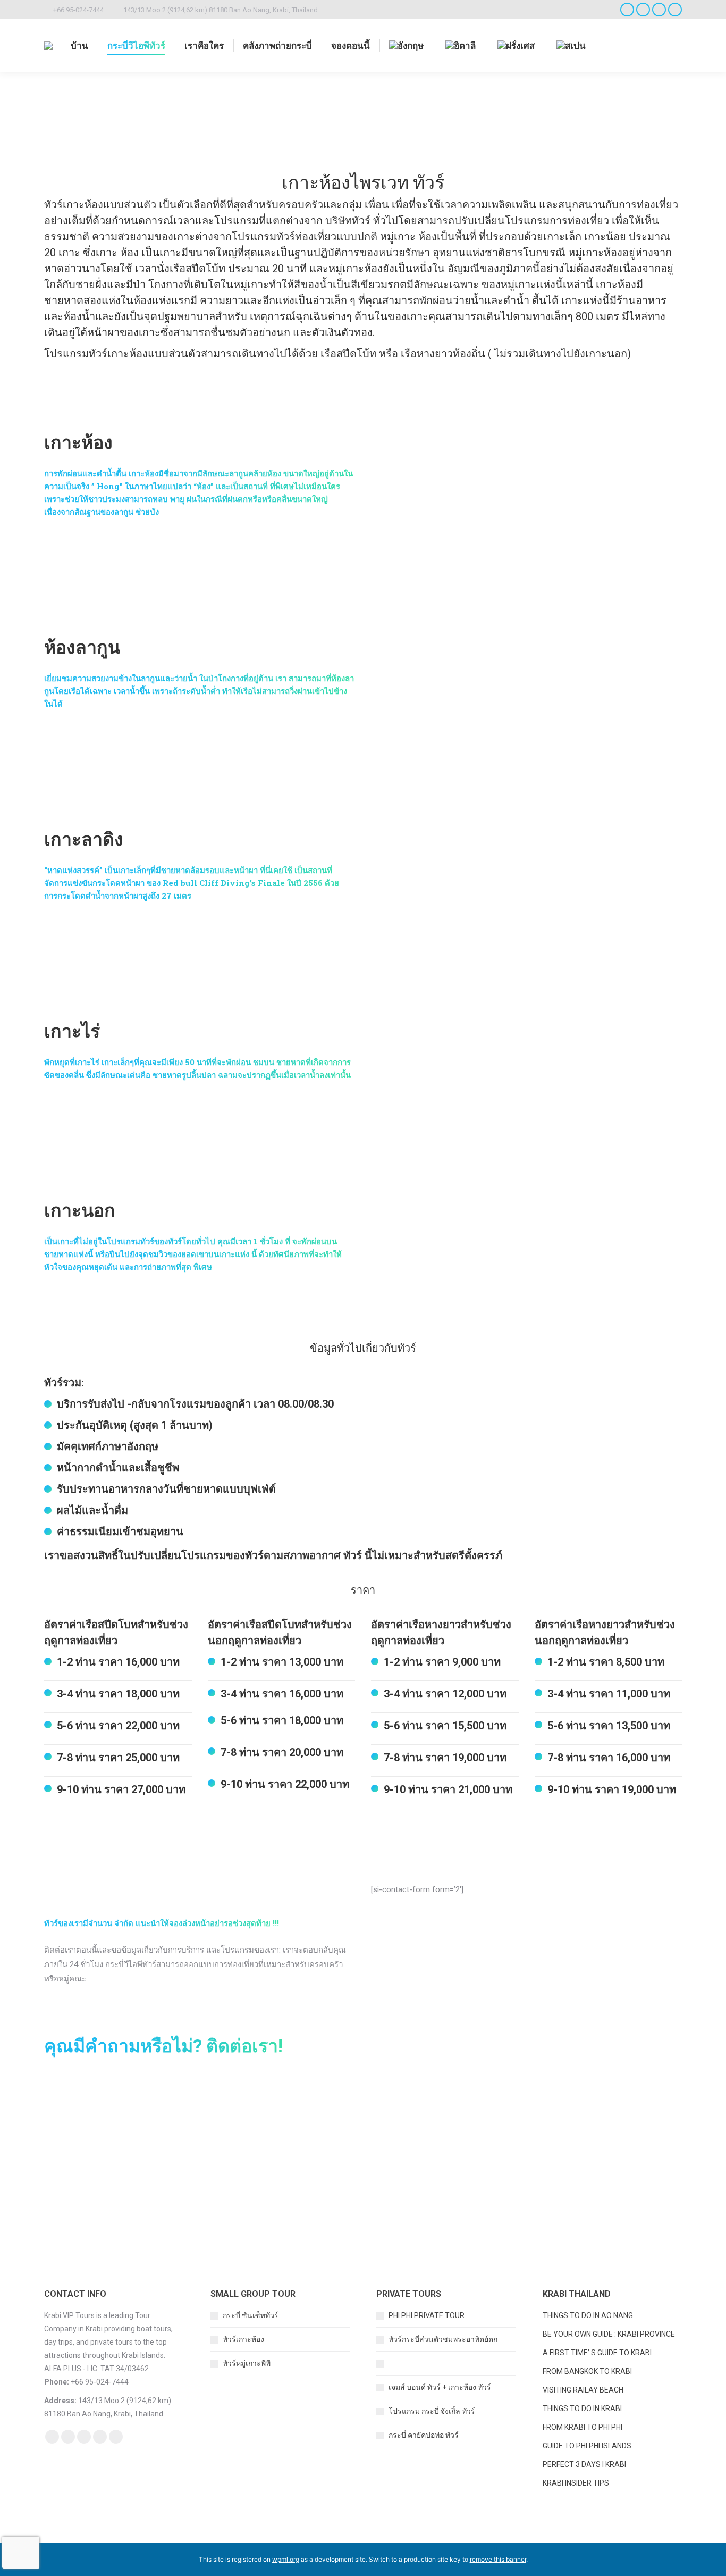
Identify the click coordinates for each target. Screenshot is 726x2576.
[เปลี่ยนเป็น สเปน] (572, 46)
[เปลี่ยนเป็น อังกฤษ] (408, 46)
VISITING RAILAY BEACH (583, 2390)
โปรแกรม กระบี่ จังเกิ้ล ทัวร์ (432, 2411)
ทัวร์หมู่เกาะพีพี (247, 2363)
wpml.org (286, 2559)
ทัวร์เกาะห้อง (243, 2339)
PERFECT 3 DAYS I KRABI (584, 2464)
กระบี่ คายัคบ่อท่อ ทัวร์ (424, 2435)
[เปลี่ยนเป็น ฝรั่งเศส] (517, 46)
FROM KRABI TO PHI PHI (583, 2427)
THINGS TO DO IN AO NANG (588, 2315)
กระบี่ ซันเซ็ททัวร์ (251, 2315)
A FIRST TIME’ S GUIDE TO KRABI (598, 2353)
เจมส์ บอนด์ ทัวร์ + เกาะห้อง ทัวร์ (440, 2387)
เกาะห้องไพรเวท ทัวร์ (422, 2363)
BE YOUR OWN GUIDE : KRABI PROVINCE (609, 2334)
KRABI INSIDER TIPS (576, 2483)
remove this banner (498, 2559)
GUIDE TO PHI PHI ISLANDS (587, 2446)
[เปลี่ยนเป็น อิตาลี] (462, 46)
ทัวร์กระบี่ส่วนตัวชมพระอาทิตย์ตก (443, 2339)
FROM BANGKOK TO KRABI (587, 2371)
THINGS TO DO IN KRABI (582, 2408)
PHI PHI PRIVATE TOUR (427, 2315)
